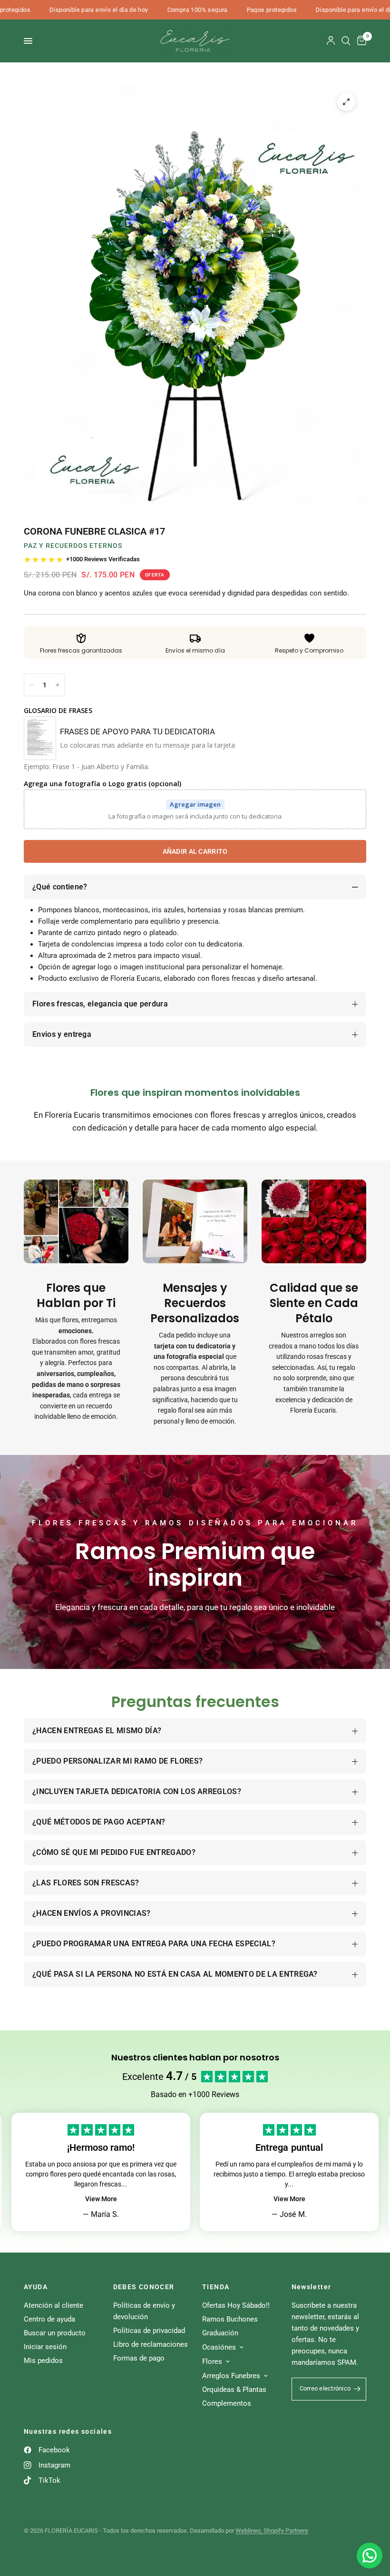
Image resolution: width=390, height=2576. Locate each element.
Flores (212, 2361)
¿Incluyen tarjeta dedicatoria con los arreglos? (137, 1791)
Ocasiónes (219, 2347)
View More (101, 2199)
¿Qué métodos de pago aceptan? (99, 1822)
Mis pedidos (43, 2361)
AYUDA (36, 2287)
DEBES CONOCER (144, 2287)
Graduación (220, 2333)
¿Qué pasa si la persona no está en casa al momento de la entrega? (175, 1974)
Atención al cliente (54, 2305)
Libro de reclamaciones (151, 2344)
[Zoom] (346, 102)
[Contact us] (370, 2556)
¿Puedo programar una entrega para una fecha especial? (154, 1944)
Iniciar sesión (45, 2347)
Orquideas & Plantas (234, 2390)
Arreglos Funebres (231, 2376)
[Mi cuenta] (331, 41)
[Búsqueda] (346, 41)
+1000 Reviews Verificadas (103, 559)
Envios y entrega (62, 1034)
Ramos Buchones (230, 2319)
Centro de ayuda (49, 2319)
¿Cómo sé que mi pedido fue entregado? (114, 1852)
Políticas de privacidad (149, 2331)
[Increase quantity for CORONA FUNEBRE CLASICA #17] (58, 685)
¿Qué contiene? (60, 887)
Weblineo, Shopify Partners (272, 2531)
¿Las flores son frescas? (86, 1883)
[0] (360, 41)
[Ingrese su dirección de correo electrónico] (357, 2389)
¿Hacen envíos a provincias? (92, 1913)
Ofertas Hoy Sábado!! (236, 2305)
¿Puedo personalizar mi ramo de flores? (117, 1761)
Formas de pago (139, 2358)
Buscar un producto (55, 2333)
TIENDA (216, 2287)
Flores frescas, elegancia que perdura (100, 1004)
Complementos (227, 2403)
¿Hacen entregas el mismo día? (97, 1731)
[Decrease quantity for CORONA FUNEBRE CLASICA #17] (31, 685)
